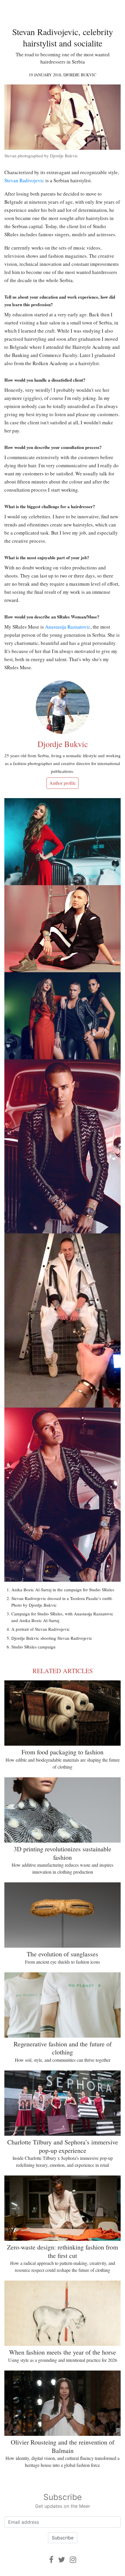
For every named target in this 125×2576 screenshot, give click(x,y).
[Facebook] (51, 2560)
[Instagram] (73, 2560)
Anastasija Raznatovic (68, 627)
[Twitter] (62, 2560)
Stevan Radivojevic (24, 180)
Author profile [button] (63, 783)
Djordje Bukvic (80, 75)
